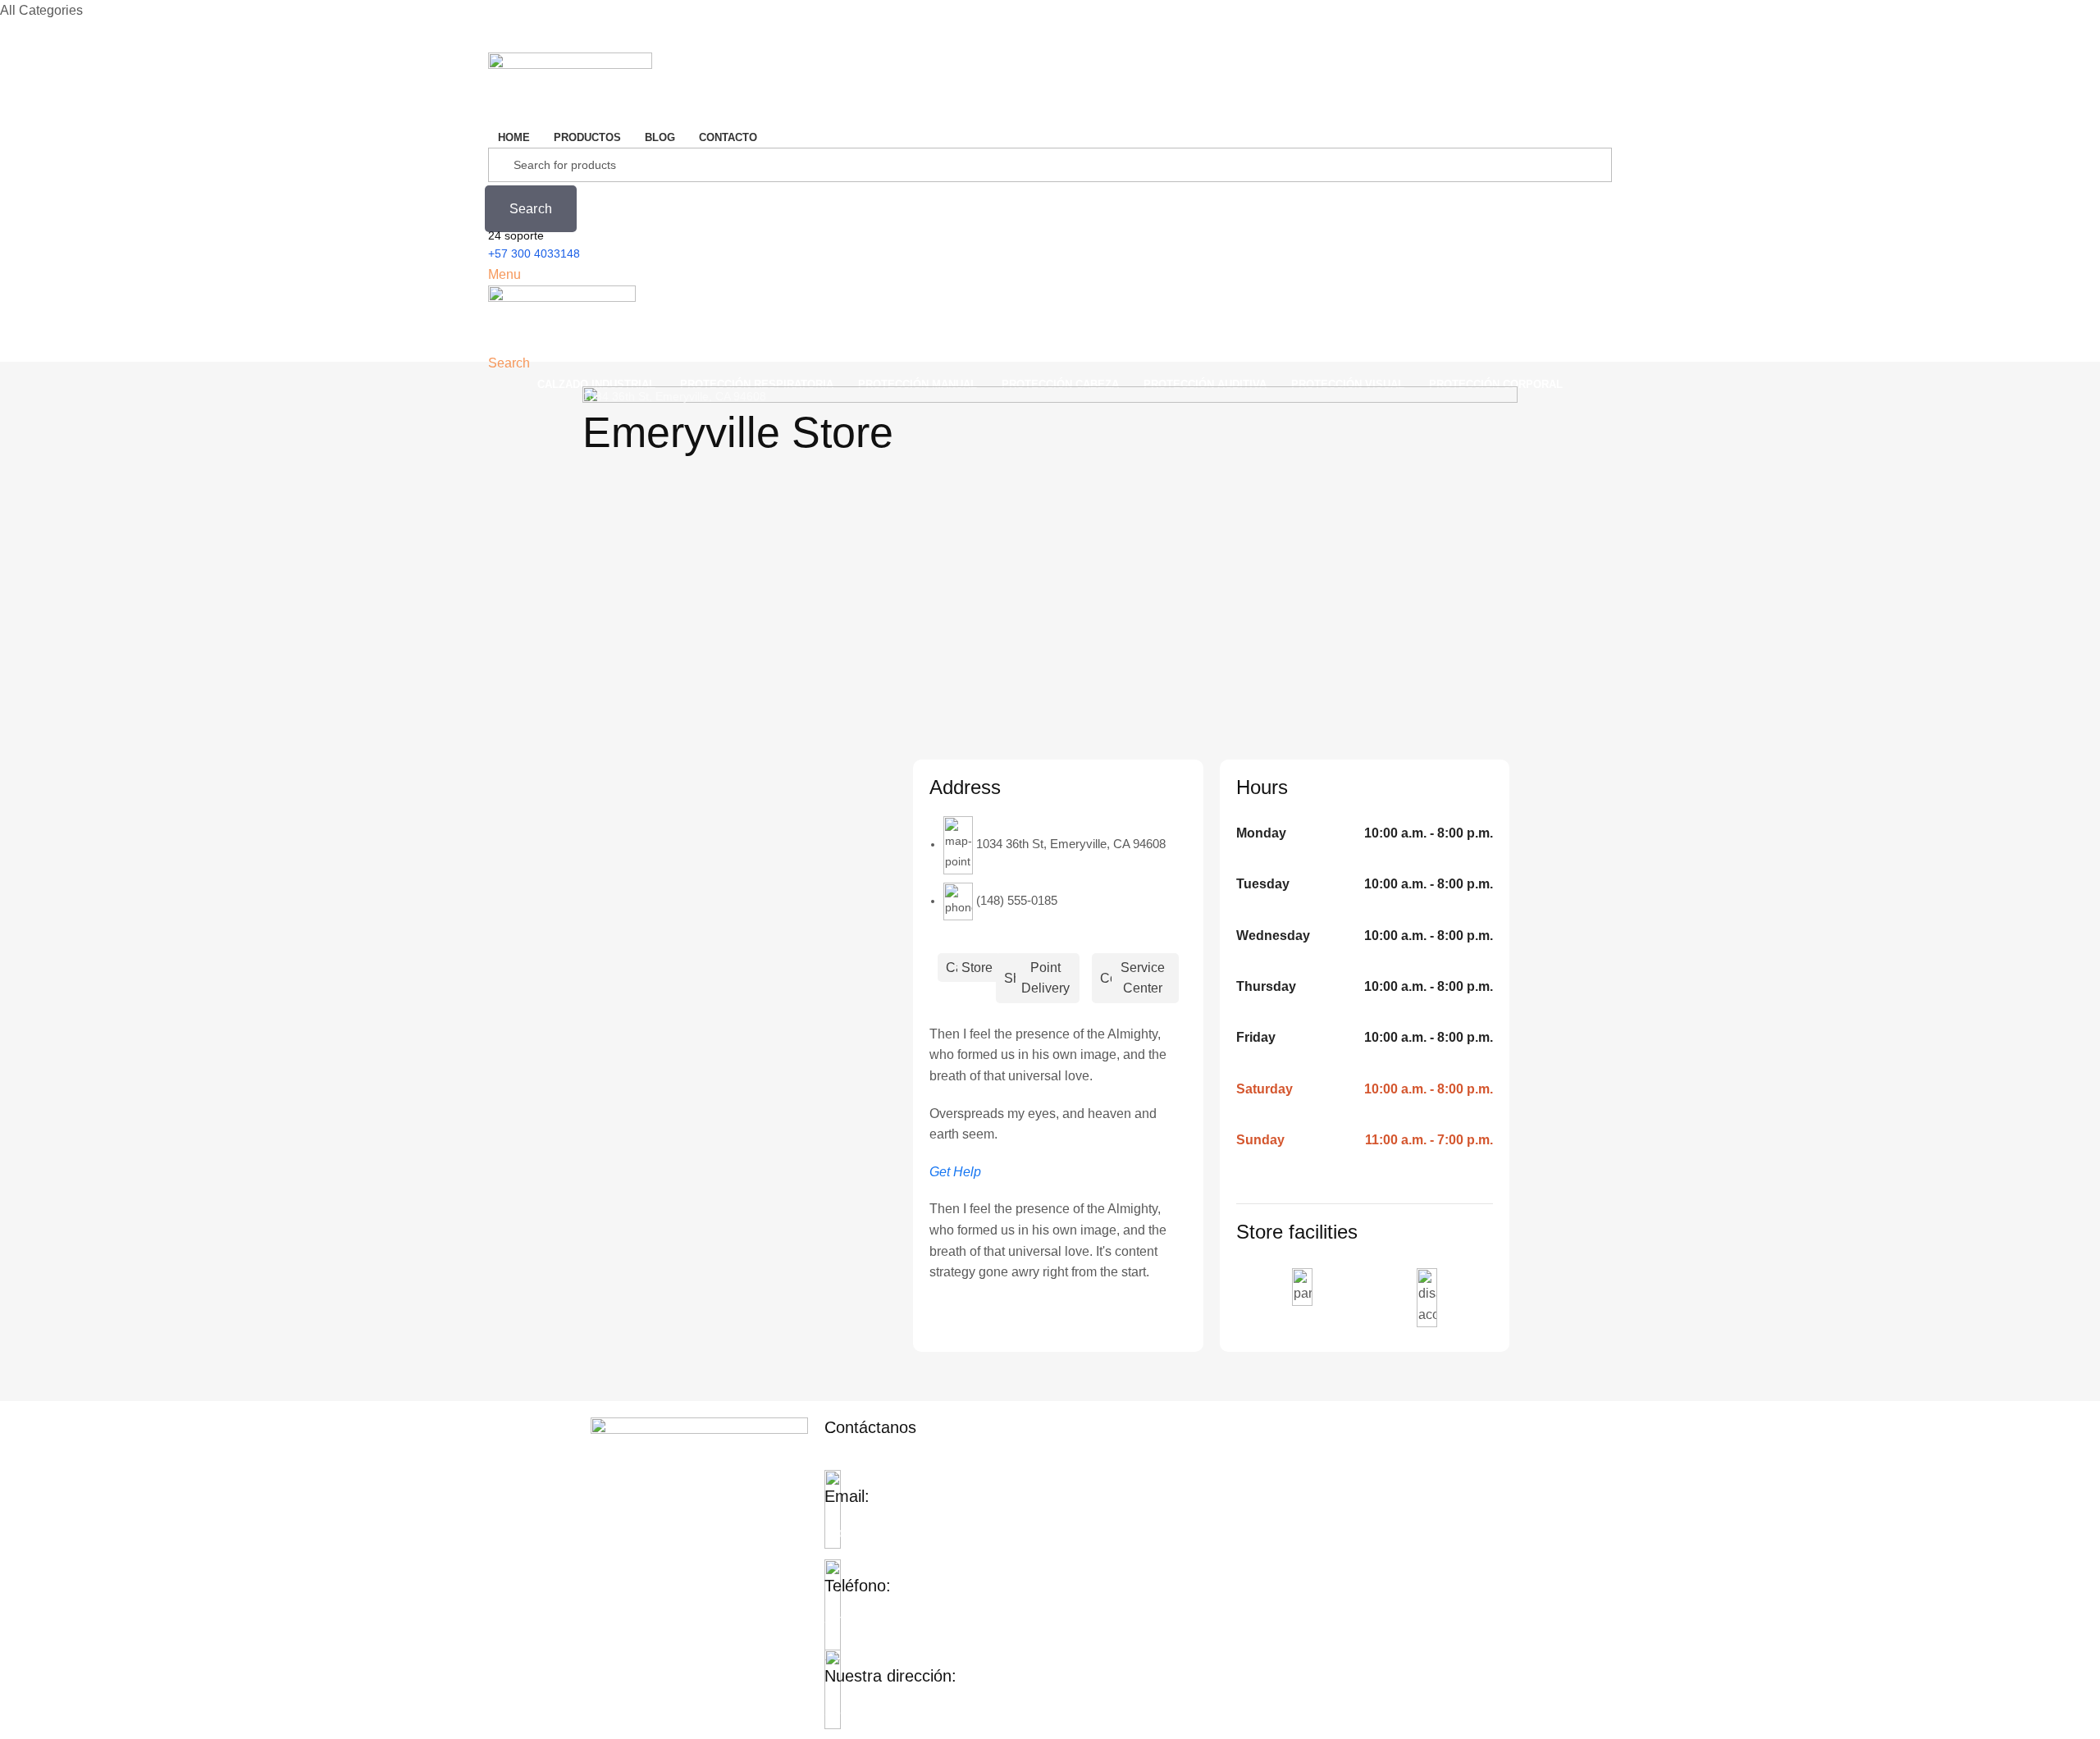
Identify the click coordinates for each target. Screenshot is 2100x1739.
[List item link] (1401, 1480)
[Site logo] (570, 88)
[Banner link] (1050, 544)
